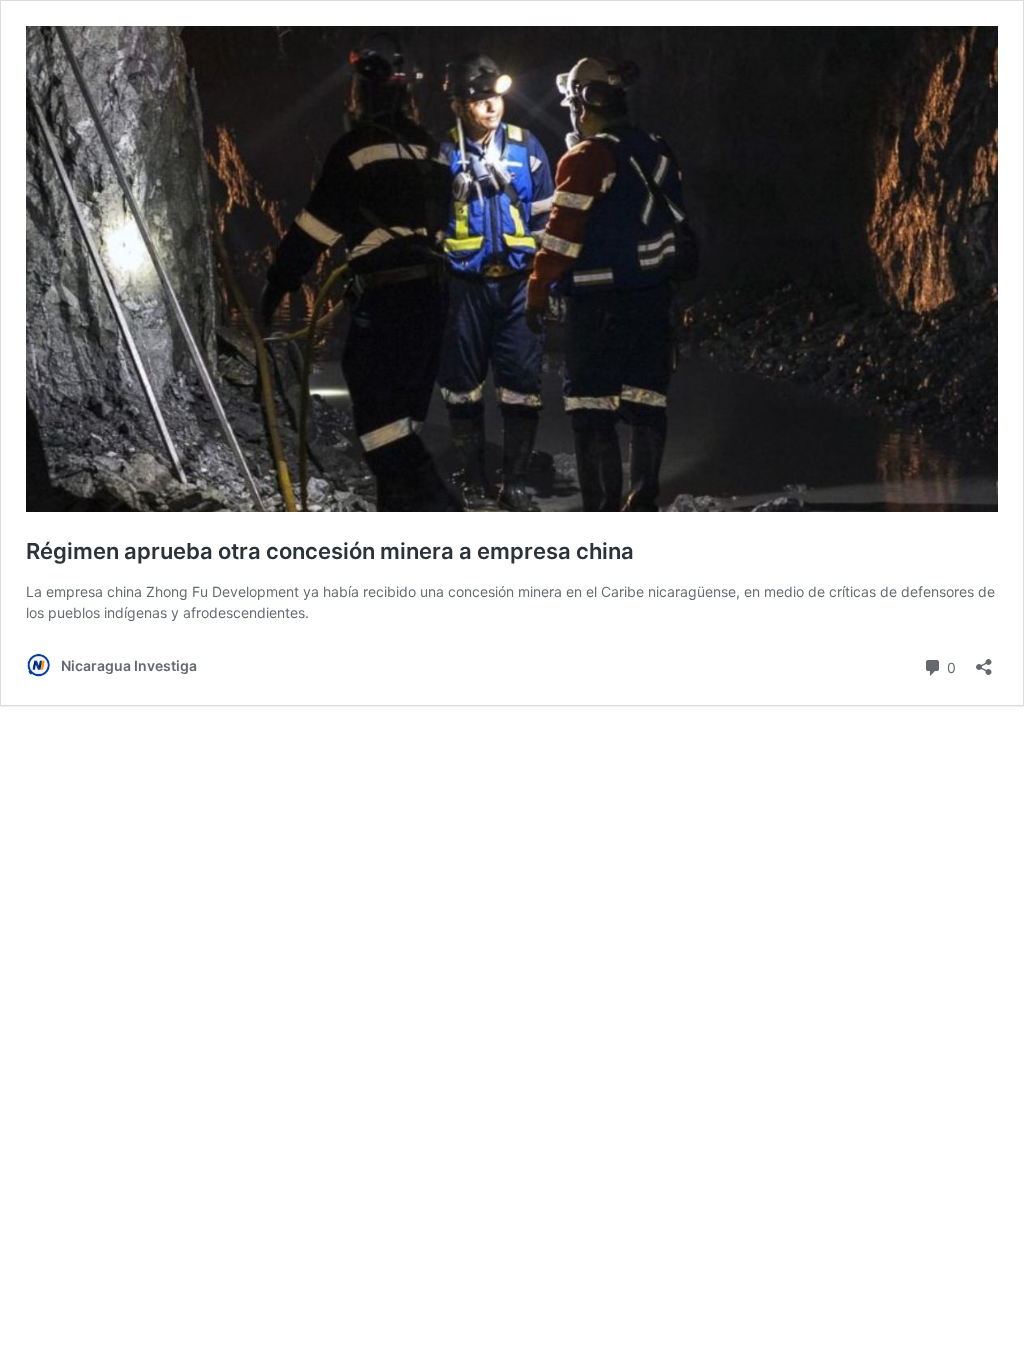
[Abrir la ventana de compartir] (984, 660)
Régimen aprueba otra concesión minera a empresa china (330, 551)
